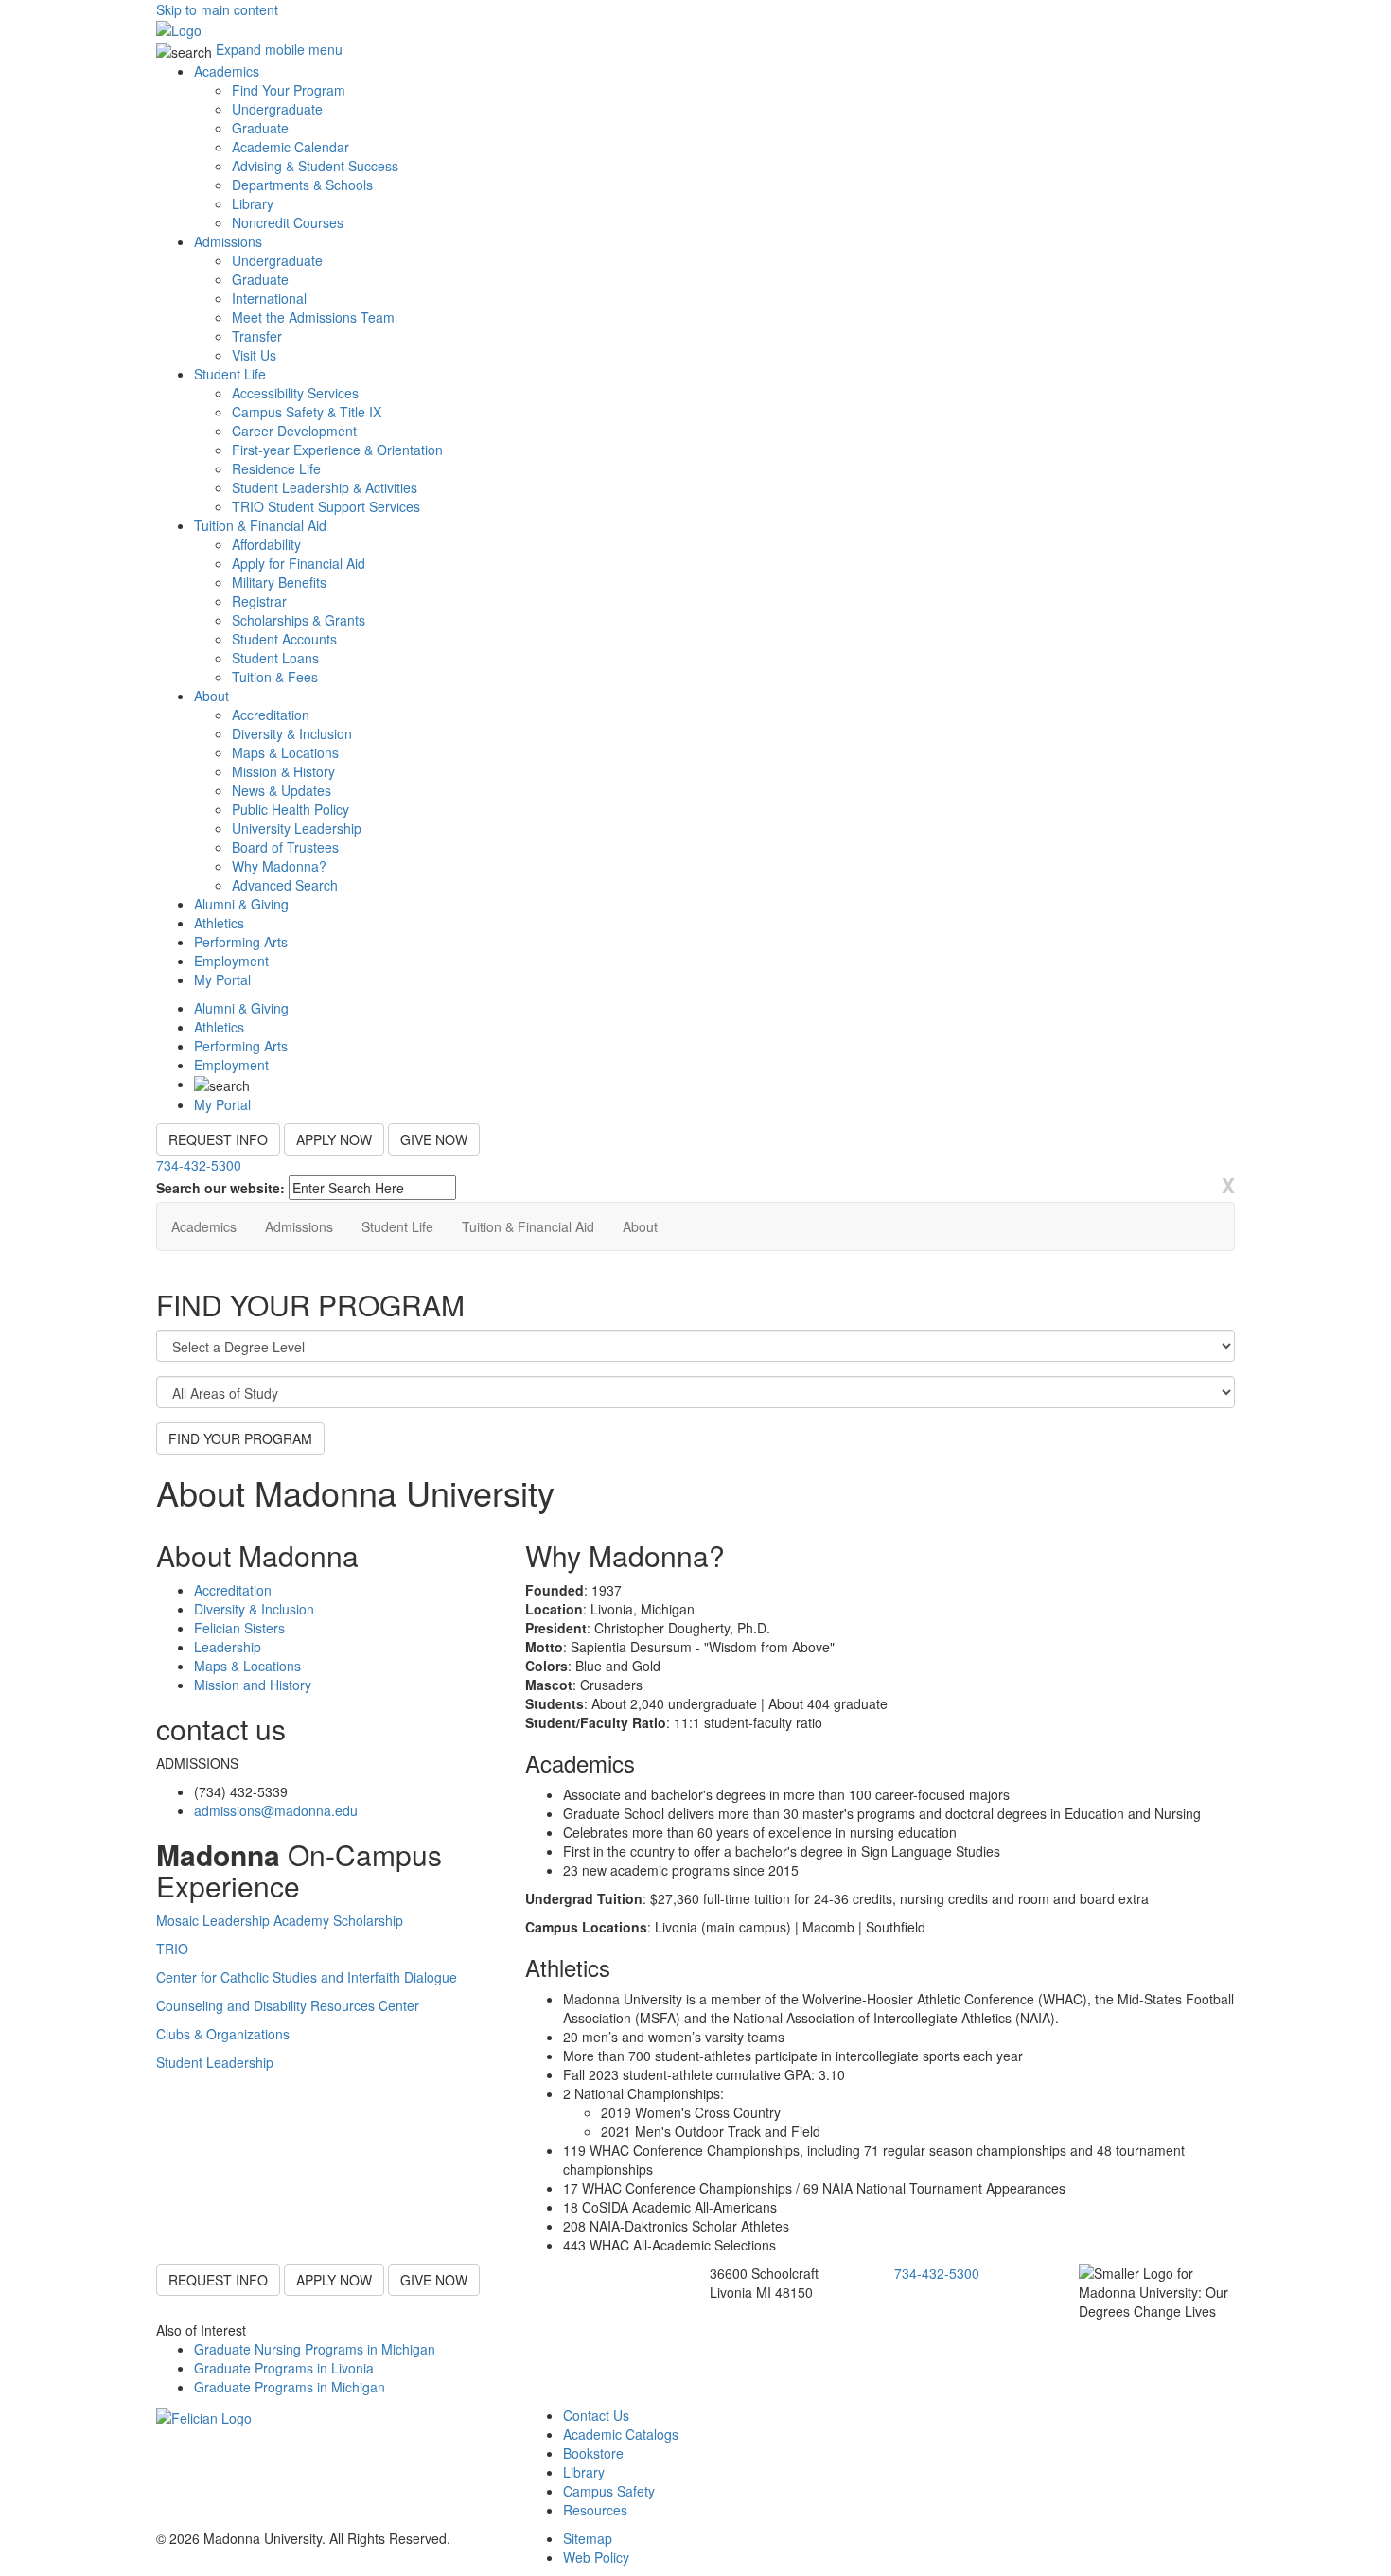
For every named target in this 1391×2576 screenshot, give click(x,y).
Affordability (266, 544)
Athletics (219, 923)
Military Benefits (279, 582)
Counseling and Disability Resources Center (288, 2005)
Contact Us (596, 2415)
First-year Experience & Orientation (337, 450)
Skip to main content (217, 9)
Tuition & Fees (275, 677)
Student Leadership (215, 2062)
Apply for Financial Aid (299, 563)
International (269, 298)
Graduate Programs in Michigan (290, 2387)
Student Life (230, 374)
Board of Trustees (285, 847)
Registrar (259, 601)
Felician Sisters (239, 1628)
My (222, 979)
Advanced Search (285, 885)
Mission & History (283, 771)
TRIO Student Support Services (326, 506)
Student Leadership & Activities (325, 487)
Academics (227, 71)
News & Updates (282, 790)
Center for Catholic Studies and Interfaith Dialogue (307, 1977)
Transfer (257, 336)
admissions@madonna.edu (276, 1810)
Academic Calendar (291, 147)
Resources (595, 2510)
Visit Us (254, 355)
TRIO (172, 1949)
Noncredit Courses (288, 222)
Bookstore (593, 2453)
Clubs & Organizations (223, 2034)
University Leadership (297, 828)
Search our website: (220, 1188)
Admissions (228, 241)
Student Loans (275, 658)
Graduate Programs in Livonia (284, 2368)
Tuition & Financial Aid (260, 525)
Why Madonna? (279, 866)
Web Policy (596, 2557)
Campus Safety (609, 2491)
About (211, 696)
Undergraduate (277, 109)
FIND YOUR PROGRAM (240, 1438)
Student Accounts (284, 639)
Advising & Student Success (315, 166)
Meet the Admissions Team (313, 317)
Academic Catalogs (621, 2434)
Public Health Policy (291, 809)
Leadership (228, 1647)
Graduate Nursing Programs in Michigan (315, 2349)
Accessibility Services (295, 393)
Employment (231, 961)
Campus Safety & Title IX (307, 412)
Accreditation (271, 715)
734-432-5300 (199, 1165)
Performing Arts (241, 942)
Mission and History (253, 1685)
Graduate (260, 128)
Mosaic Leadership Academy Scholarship (280, 1920)
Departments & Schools (302, 185)
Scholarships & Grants (299, 620)
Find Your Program (289, 90)
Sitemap (588, 2538)
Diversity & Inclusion (292, 733)
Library (253, 203)
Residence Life (276, 468)
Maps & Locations (285, 752)
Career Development (294, 431)
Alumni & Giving (241, 904)
